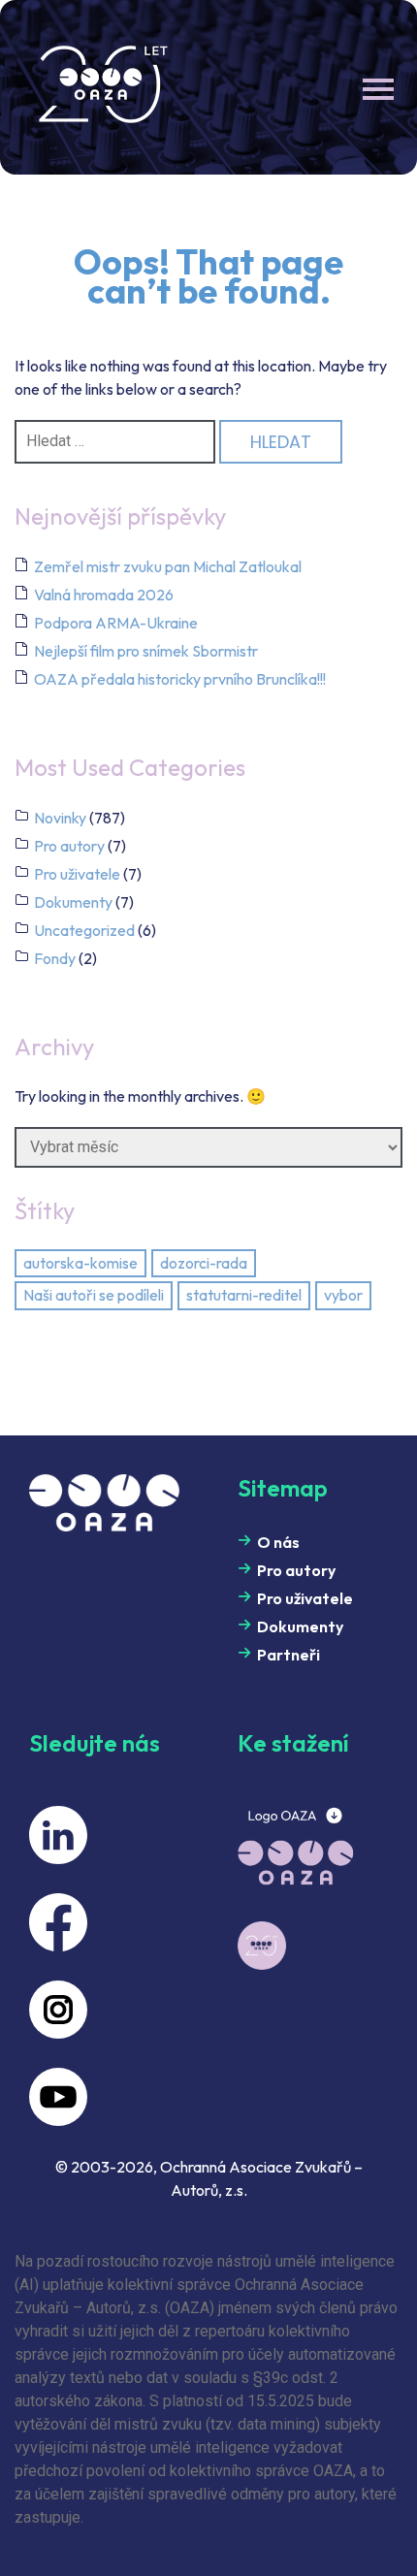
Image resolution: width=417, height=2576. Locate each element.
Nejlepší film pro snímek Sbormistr (146, 651)
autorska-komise (80, 1263)
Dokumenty (73, 902)
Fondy (55, 958)
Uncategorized (84, 930)
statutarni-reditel (244, 1295)
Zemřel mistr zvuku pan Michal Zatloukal (168, 566)
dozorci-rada (204, 1263)
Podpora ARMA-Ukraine (116, 623)
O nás (278, 1542)
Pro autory (69, 846)
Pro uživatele (77, 874)
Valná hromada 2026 (104, 595)
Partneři (289, 1655)
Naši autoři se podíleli (94, 1295)
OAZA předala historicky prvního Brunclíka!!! (180, 679)
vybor (343, 1295)
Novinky (60, 818)
